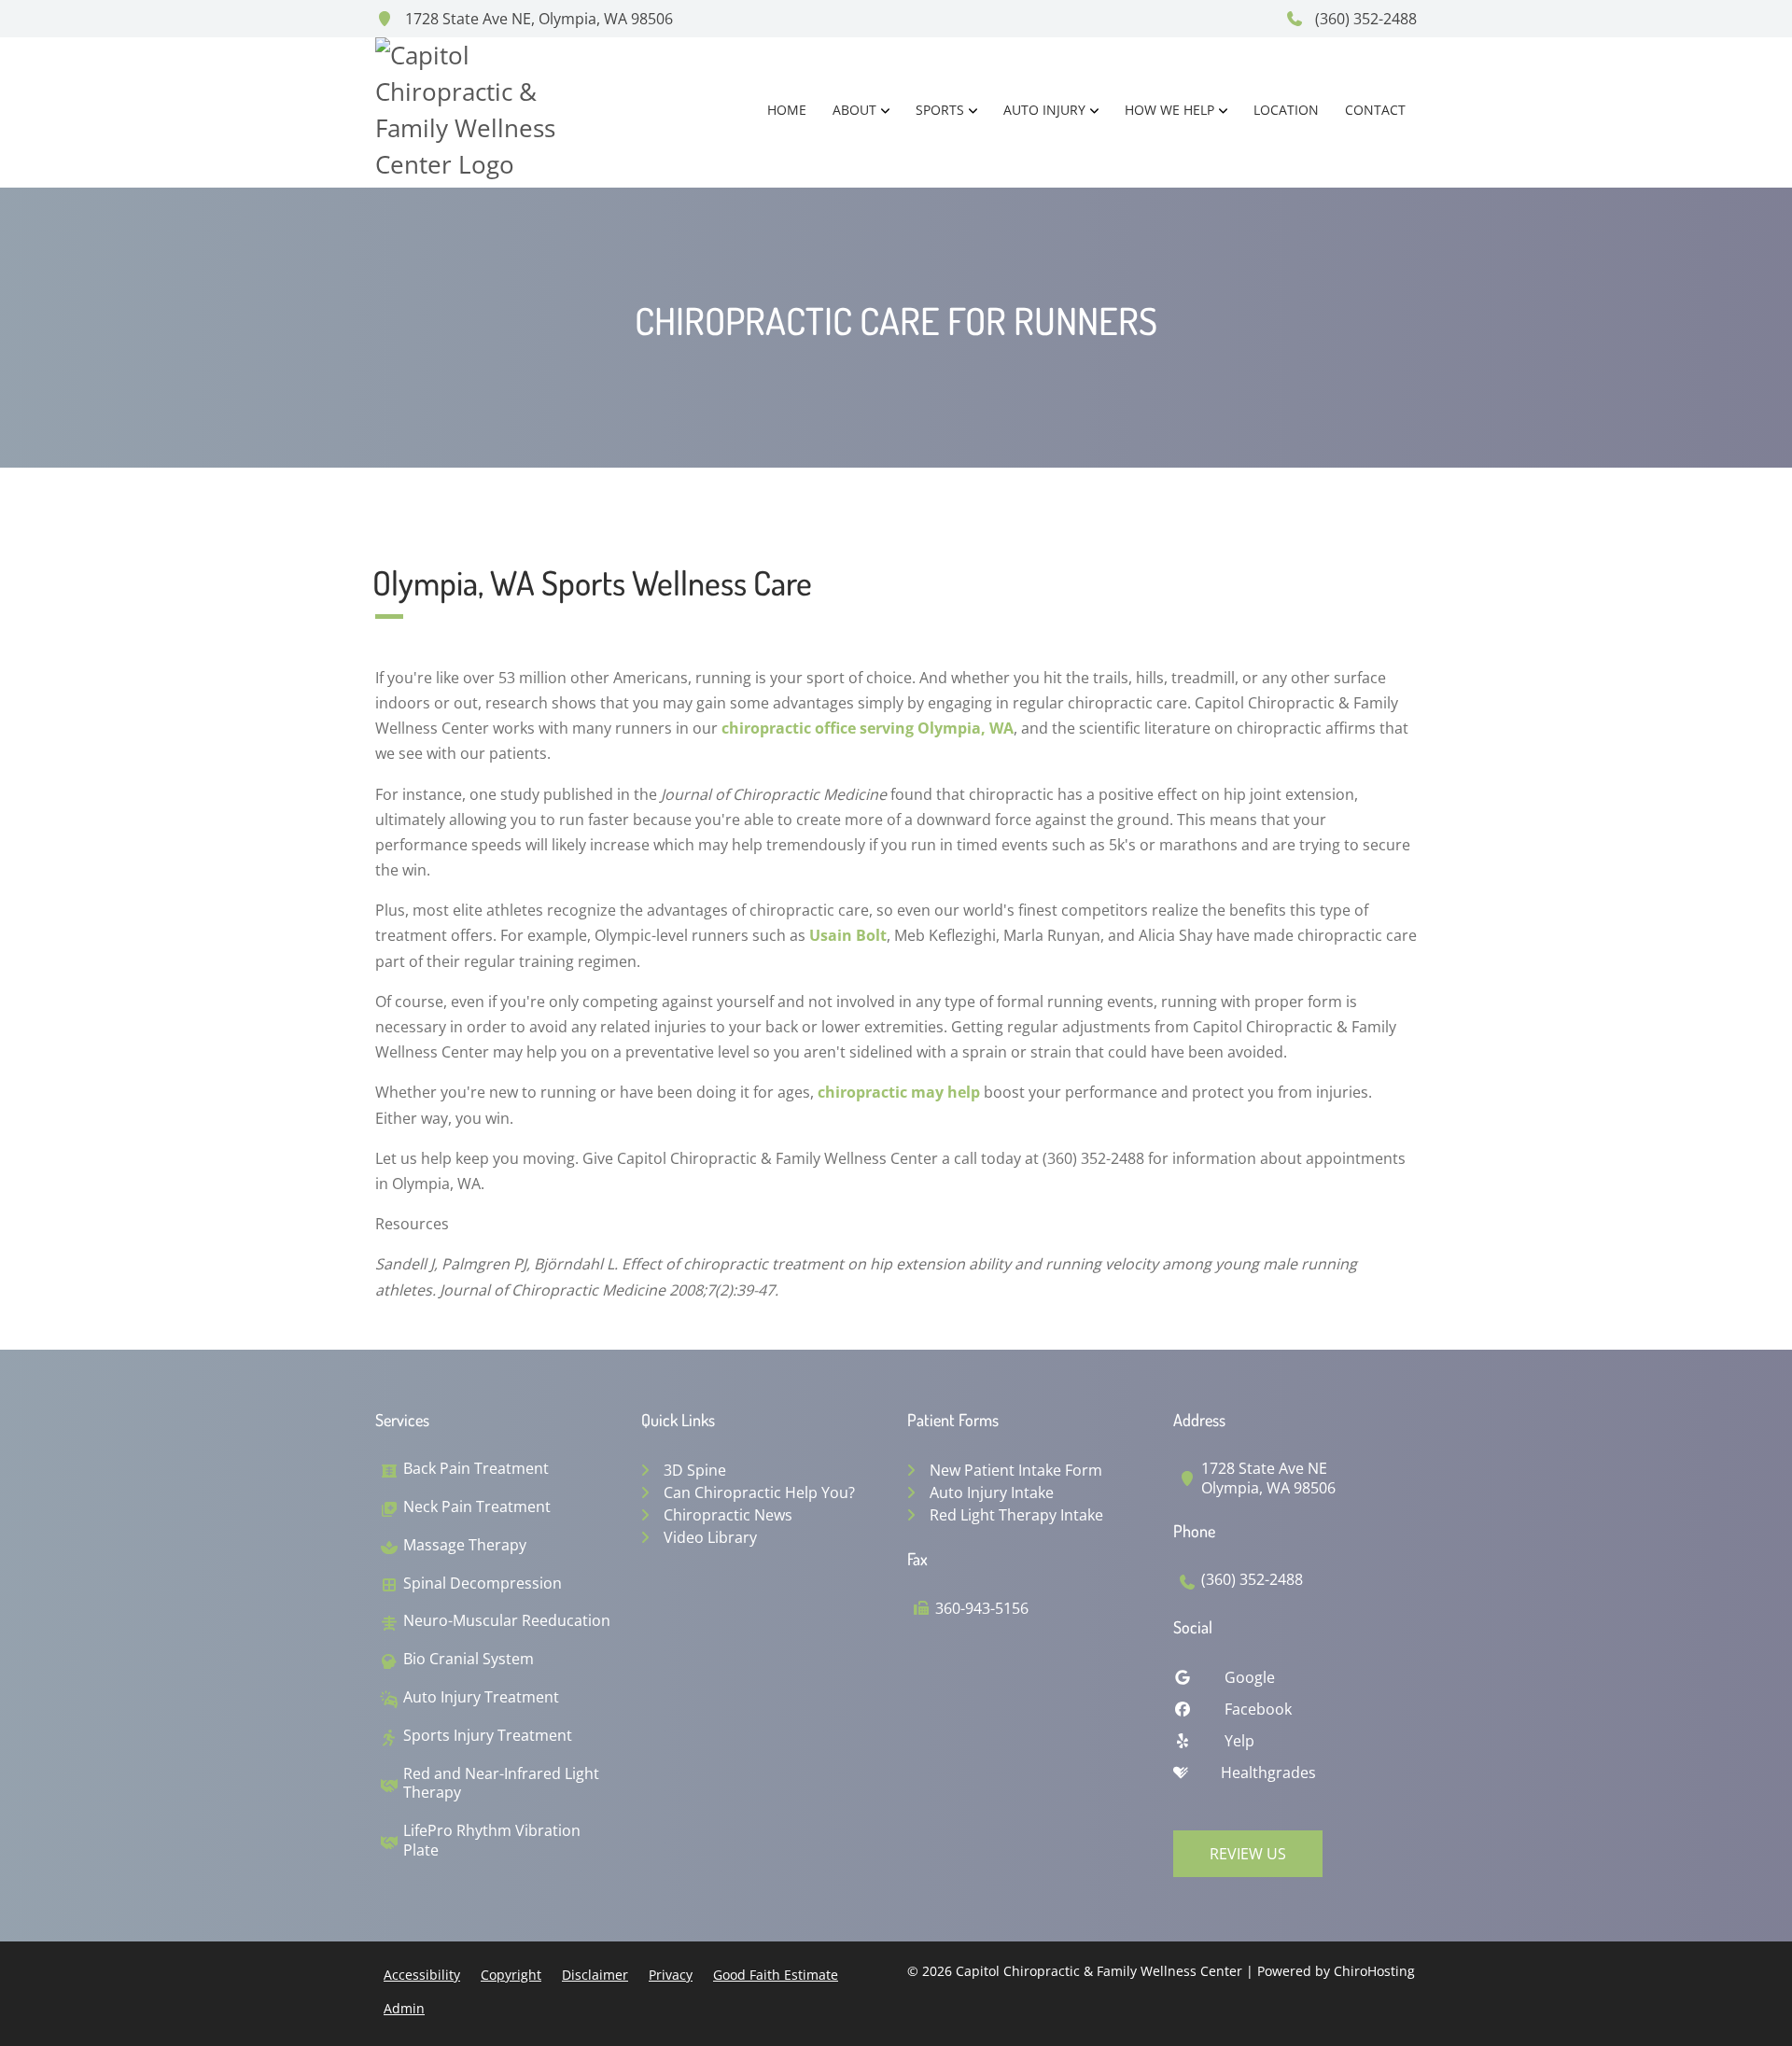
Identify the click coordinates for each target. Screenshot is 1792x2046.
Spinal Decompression (483, 1584)
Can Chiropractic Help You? (759, 1492)
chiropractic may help (899, 1092)
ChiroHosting (1374, 1971)
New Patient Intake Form (1016, 1470)
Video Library (710, 1537)
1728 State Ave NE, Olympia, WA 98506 (537, 19)
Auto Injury (1044, 110)
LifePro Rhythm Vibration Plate (492, 1841)
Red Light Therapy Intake (1016, 1515)
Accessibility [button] (422, 1975)
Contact (1375, 110)
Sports (940, 110)
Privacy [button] (671, 1975)
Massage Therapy (465, 1545)
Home (787, 110)
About (854, 110)
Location (1286, 110)
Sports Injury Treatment (488, 1736)
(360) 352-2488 (1364, 19)
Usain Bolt (848, 935)
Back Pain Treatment (476, 1469)
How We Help (1169, 110)
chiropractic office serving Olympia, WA (868, 728)
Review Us (1248, 1854)
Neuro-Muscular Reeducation (507, 1621)
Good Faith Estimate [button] (776, 1975)
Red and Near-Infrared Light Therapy (501, 1784)
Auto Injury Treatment (481, 1697)
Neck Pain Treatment (477, 1507)
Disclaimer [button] (595, 1975)
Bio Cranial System (469, 1659)
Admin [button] (404, 2008)
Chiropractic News (728, 1515)
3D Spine (695, 1470)
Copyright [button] (511, 1975)
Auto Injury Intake (992, 1492)
